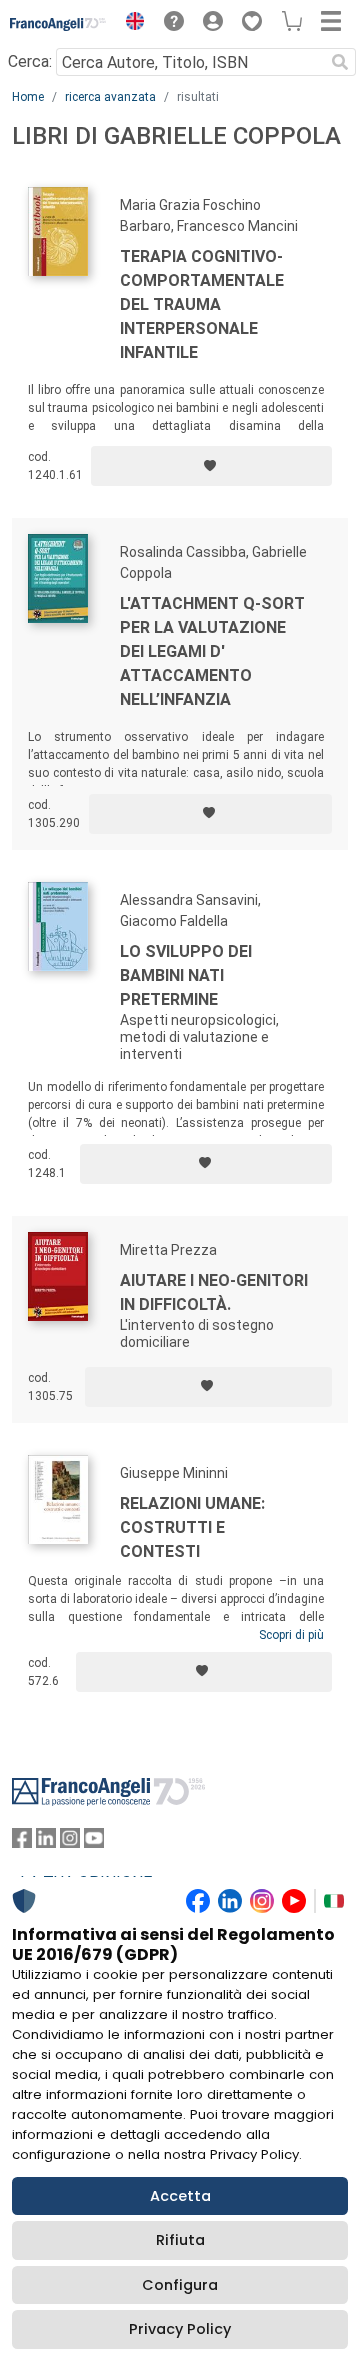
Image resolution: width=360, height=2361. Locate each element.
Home (28, 97)
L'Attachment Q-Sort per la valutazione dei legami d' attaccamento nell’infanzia (212, 651)
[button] (130, 24)
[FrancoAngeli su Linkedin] (46, 1842)
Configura (180, 2285)
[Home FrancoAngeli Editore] (58, 24)
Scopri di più (291, 1635)
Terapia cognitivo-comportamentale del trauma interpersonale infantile (202, 304)
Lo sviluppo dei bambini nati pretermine (186, 975)
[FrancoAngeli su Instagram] (70, 1842)
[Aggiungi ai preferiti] (211, 466)
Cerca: (30, 61)
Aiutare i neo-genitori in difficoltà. (214, 1292)
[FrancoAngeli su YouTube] (94, 1842)
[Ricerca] (340, 62)
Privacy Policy (180, 2329)
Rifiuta (180, 2240)
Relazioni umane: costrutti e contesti (192, 1527)
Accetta (180, 2196)
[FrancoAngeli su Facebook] (22, 1842)
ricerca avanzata (110, 97)
